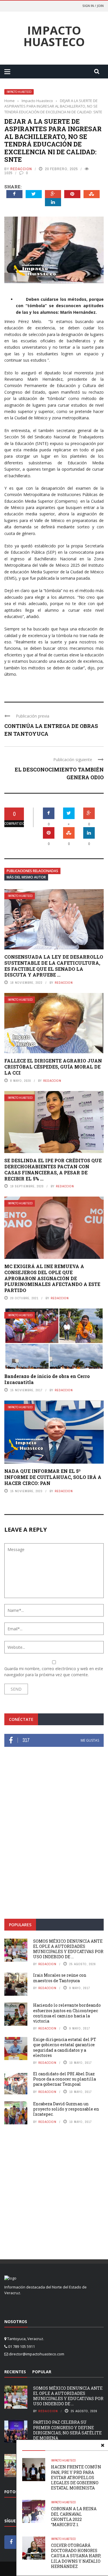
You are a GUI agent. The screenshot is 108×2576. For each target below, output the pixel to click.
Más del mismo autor (26, 877)
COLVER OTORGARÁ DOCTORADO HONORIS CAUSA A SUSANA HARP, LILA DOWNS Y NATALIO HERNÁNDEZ (76, 2556)
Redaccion (21, 169)
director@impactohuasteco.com (37, 2354)
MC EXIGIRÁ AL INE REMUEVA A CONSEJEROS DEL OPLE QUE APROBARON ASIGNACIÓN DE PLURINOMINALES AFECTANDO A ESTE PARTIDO (52, 1278)
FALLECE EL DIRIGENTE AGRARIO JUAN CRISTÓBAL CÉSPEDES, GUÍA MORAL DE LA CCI (53, 1067)
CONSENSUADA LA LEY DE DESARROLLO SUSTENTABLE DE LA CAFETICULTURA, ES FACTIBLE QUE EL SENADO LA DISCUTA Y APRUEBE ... (54, 966)
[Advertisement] (54, 1851)
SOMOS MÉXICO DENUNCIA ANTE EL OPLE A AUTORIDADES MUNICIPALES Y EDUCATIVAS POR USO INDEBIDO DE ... (68, 1949)
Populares (20, 1925)
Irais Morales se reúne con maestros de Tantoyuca (60, 1978)
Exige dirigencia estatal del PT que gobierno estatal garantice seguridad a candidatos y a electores (65, 2047)
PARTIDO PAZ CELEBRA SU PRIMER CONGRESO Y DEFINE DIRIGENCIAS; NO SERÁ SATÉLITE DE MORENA (67, 2430)
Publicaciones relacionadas (32, 871)
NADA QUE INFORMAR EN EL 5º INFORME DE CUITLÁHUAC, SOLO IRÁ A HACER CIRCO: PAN (53, 1477)
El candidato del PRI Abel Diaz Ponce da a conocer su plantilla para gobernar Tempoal (65, 2079)
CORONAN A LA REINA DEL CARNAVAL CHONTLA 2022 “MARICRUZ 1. (74, 2517)
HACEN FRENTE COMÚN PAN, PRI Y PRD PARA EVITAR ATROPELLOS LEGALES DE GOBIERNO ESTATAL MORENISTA (76, 2477)
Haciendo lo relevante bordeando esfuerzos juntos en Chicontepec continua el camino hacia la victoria (67, 2013)
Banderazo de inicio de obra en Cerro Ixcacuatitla (47, 1379)
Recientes (15, 2372)
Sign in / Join (93, 6)
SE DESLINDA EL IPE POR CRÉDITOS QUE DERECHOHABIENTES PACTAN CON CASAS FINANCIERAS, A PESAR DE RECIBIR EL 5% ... (53, 1169)
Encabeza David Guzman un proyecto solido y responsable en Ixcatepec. (66, 2109)
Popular (42, 2372)
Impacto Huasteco (54, 36)
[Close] (103, 2445)
